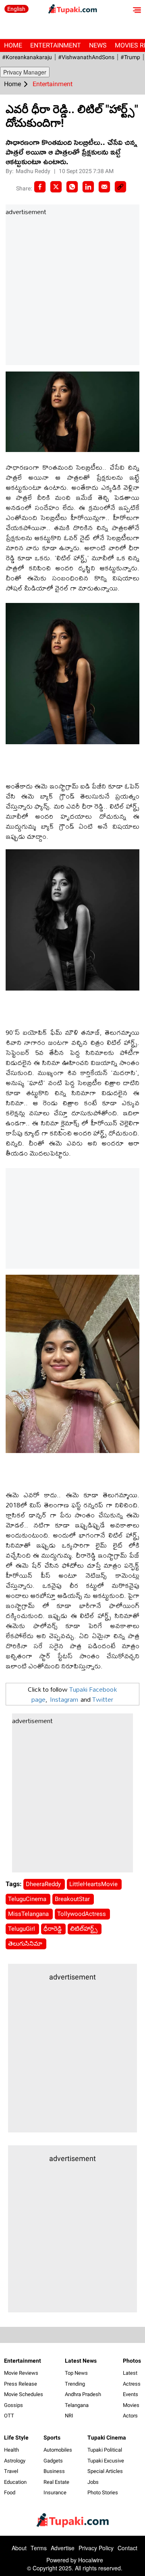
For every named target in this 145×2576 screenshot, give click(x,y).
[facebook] (40, 187)
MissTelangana (29, 1914)
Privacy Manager (25, 72)
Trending (75, 2384)
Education (15, 2482)
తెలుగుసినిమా (26, 1944)
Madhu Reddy (34, 171)
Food (10, 2492)
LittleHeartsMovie (94, 1884)
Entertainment (56, 45)
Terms (39, 2548)
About (19, 2548)
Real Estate (56, 2482)
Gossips (13, 2405)
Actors (130, 2416)
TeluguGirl (22, 1929)
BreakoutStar (73, 1899)
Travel (11, 2471)
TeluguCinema (28, 1899)
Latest (130, 2373)
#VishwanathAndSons (86, 57)
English (16, 9)
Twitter (103, 1699)
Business (54, 2471)
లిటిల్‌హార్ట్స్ (85, 1929)
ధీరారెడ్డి (53, 1929)
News (98, 45)
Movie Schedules (24, 2394)
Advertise (63, 2548)
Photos (132, 2361)
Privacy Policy (96, 2548)
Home (13, 45)
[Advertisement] (72, 291)
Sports (52, 2438)
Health (11, 2450)
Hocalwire (91, 2560)
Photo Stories (103, 2492)
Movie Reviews (21, 2373)
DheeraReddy (44, 1884)
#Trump (130, 57)
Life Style (16, 2438)
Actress (132, 2384)
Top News (76, 2373)
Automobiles (58, 2450)
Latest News (81, 2361)
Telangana (77, 2405)
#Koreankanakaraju (27, 57)
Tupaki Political (105, 2450)
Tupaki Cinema (107, 2438)
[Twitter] (56, 187)
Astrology (15, 2461)
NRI (69, 2416)
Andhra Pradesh (83, 2394)
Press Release (21, 2384)
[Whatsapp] (72, 187)
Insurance (55, 2492)
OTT (9, 2416)
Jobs (93, 2482)
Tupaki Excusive (106, 2461)
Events (130, 2394)
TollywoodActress (82, 1914)
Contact (127, 2548)
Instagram (64, 1699)
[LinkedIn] (88, 187)
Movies (131, 2405)
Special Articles (105, 2471)
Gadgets (53, 2461)
